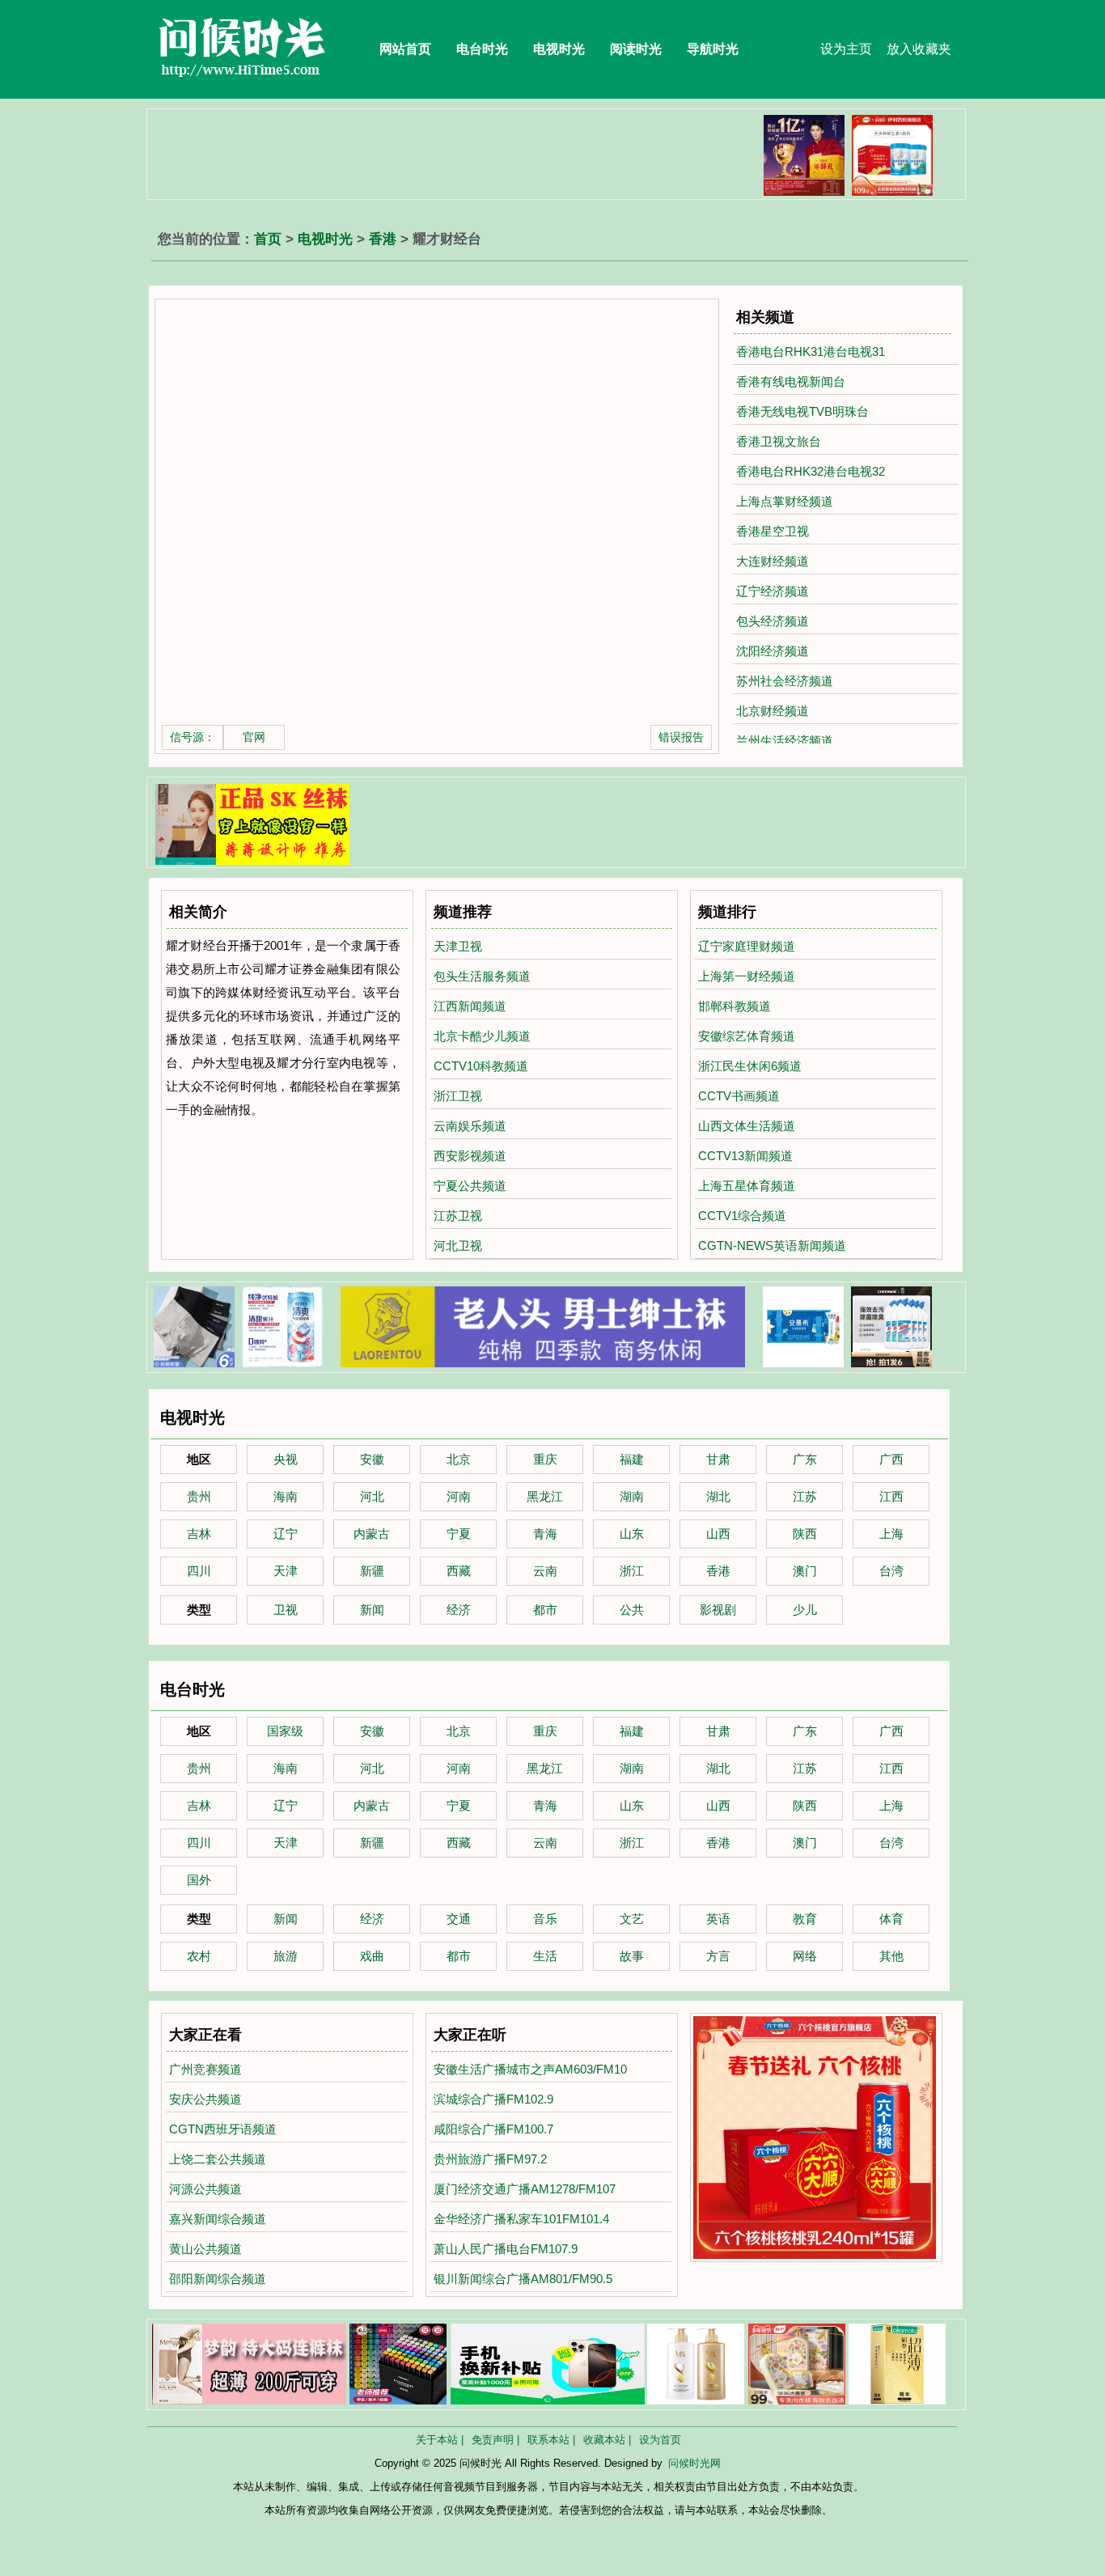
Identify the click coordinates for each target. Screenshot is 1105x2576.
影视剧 (718, 1610)
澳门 (805, 1571)
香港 (383, 239)
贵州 (199, 1496)
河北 (372, 1496)
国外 (199, 1880)
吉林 (199, 1534)
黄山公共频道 (205, 2249)
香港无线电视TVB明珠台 (802, 411)
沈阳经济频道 (773, 651)
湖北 (718, 1496)
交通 (459, 1919)
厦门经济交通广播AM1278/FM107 (525, 2189)
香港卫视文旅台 (779, 441)
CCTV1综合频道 (742, 1216)
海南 (286, 1496)
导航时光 (713, 49)
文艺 (632, 1919)
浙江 (632, 1571)
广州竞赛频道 (205, 2069)
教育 (805, 1919)
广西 (891, 1459)
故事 (632, 1956)
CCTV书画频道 (739, 1096)
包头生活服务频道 (482, 976)
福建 (632, 1459)
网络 (805, 1956)
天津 (286, 1571)
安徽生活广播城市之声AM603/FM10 (530, 2069)
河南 (459, 1496)
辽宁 (286, 1534)
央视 (286, 1459)
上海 (891, 1534)
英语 (718, 1919)
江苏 (805, 1496)
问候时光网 (694, 2463)
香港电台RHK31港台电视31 (811, 352)
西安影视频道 (470, 1156)
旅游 (286, 1956)
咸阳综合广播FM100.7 (493, 2129)
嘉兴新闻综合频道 (218, 2219)
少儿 (805, 1610)
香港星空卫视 (773, 531)
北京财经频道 (773, 711)
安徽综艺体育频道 (747, 1036)
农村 (199, 1956)
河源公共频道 (205, 2189)
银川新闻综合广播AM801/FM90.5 (523, 2279)
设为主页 (846, 49)
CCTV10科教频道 (481, 1066)
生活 (545, 1956)
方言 (718, 1956)
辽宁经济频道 (773, 591)
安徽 (372, 1459)
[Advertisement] (447, 151)
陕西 (805, 1534)
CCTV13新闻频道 (745, 1156)
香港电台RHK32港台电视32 (811, 471)
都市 (545, 1610)
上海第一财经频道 (747, 976)
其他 (891, 1956)
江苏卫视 (458, 1216)
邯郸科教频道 (735, 1006)
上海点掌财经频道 (785, 501)
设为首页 (660, 2440)
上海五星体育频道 (747, 1186)
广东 (805, 1459)
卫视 (286, 1610)
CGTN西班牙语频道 (223, 2129)
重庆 (545, 1459)
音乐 (545, 1919)
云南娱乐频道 (470, 1126)
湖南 (632, 1496)
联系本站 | (551, 2440)
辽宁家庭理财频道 (747, 946)
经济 (459, 1610)
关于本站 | (440, 2440)
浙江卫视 (458, 1096)
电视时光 (559, 49)
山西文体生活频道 (747, 1126)
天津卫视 (458, 946)
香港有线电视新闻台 (791, 381)
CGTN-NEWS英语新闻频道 (772, 1246)
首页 (268, 239)
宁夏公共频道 (470, 1186)
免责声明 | (495, 2440)
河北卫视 (458, 1246)
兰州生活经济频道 (785, 741)
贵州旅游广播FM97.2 (490, 2159)
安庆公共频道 (205, 2099)
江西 (891, 1496)
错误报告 (681, 737)
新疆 (372, 1571)
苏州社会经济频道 (785, 681)
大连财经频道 (773, 561)
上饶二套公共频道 (218, 2159)
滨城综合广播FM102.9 (493, 2099)
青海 (545, 1534)
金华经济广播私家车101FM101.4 (521, 2219)
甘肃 (718, 1459)
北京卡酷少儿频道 (482, 1036)
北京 (459, 1459)
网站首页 (405, 49)
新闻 (372, 1610)
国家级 (285, 1731)
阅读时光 (636, 49)
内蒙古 (372, 1534)
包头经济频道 (773, 621)
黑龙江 (545, 1496)
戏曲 (372, 1956)
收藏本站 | (607, 2440)
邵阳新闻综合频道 (218, 2279)
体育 (891, 1919)
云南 (545, 1571)
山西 (718, 1534)
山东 (632, 1534)
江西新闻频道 (470, 1006)
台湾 (891, 1571)
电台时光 (482, 49)
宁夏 (459, 1534)
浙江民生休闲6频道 (750, 1066)
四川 (199, 1571)
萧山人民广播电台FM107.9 (506, 2249)
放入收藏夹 (919, 49)
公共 (632, 1610)
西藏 (459, 1571)
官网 (254, 737)
